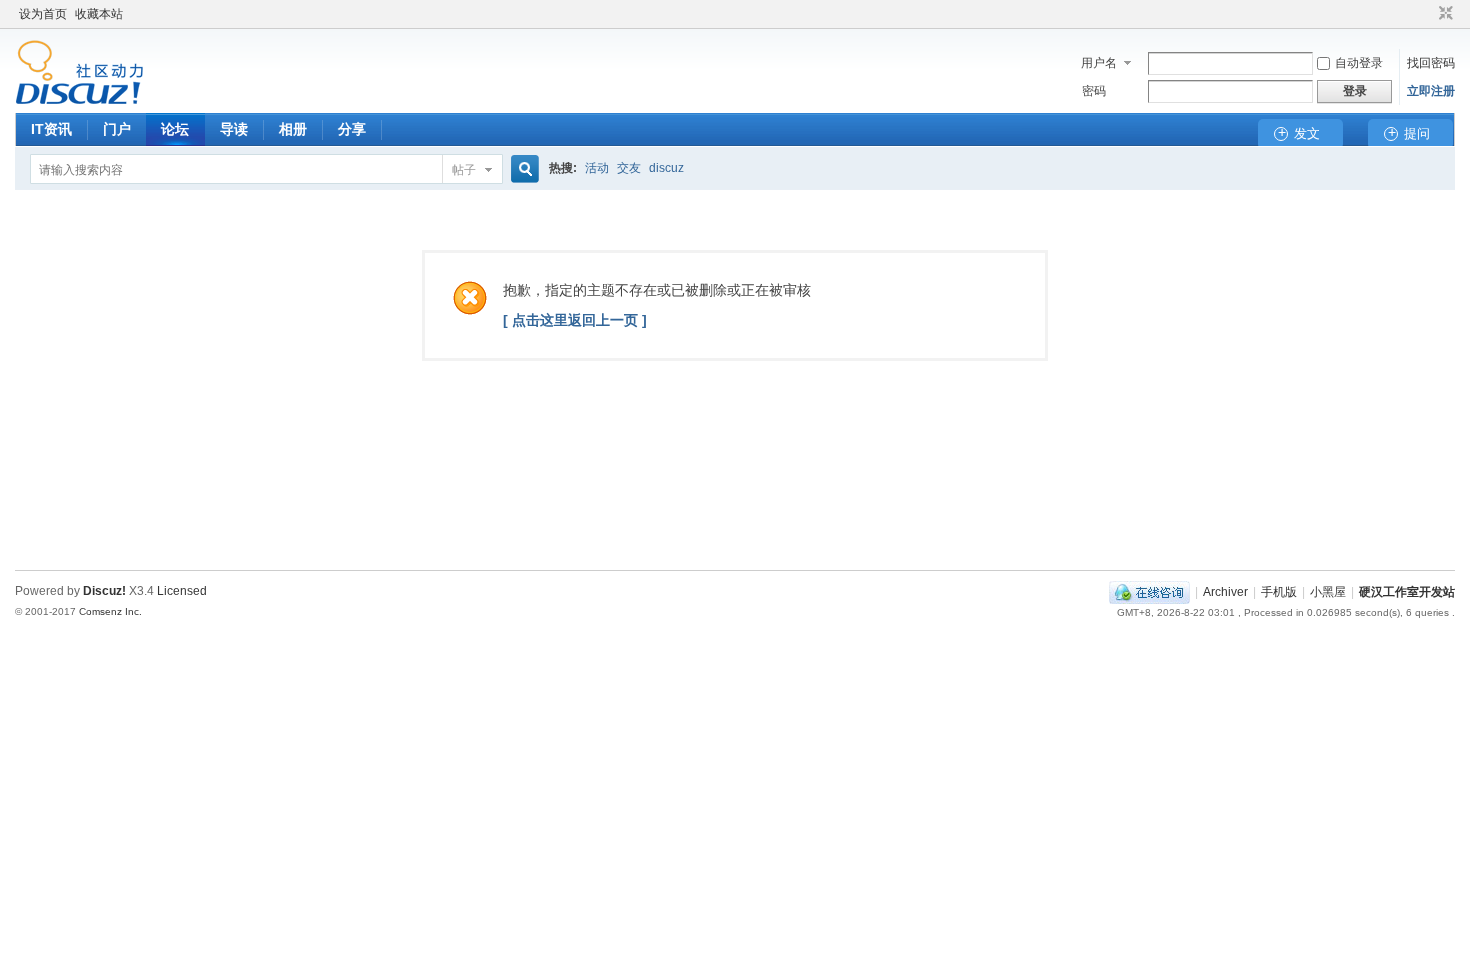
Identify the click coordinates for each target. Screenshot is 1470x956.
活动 (597, 168)
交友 (629, 168)
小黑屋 (1328, 592)
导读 (234, 129)
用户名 (1099, 63)
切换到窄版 (1443, 14)
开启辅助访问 (1427, 14)
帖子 (464, 170)
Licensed (182, 591)
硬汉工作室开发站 (1407, 592)
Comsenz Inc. (110, 611)
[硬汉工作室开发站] (79, 101)
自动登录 (1359, 63)
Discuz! (104, 591)
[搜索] (522, 169)
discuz (666, 168)
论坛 (175, 129)
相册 (293, 129)
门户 (117, 129)
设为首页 (43, 14)
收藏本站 (99, 14)
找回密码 (1431, 63)
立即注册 (1431, 91)
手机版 (1279, 592)
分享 (352, 129)
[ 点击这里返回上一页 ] (575, 320)
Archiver (1225, 592)
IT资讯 (51, 129)
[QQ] (1149, 592)
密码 (1094, 91)
